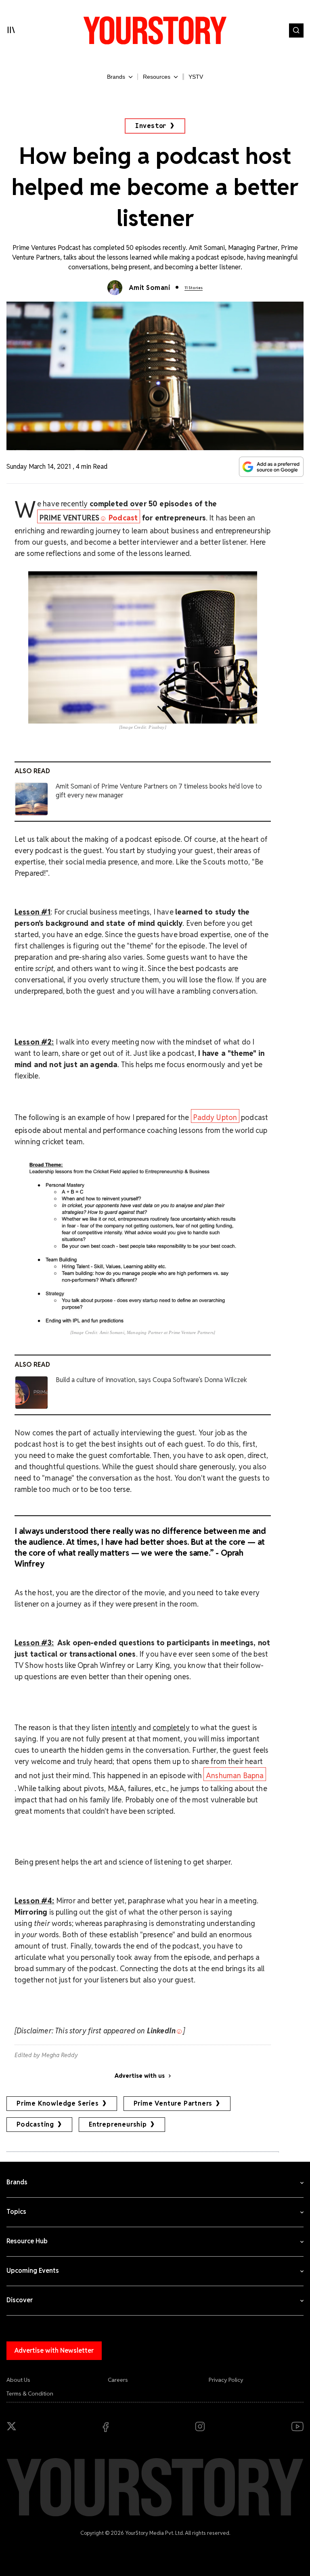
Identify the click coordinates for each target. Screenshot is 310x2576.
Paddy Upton (215, 1117)
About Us (18, 2380)
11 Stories (194, 288)
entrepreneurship (118, 2124)
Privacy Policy (226, 2380)
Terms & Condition (30, 2393)
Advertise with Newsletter (54, 2350)
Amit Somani (149, 288)
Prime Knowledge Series (58, 2103)
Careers (118, 2380)
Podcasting (35, 2124)
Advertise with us (140, 2076)
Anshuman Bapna (235, 1776)
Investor (151, 126)
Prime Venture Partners (173, 2103)
